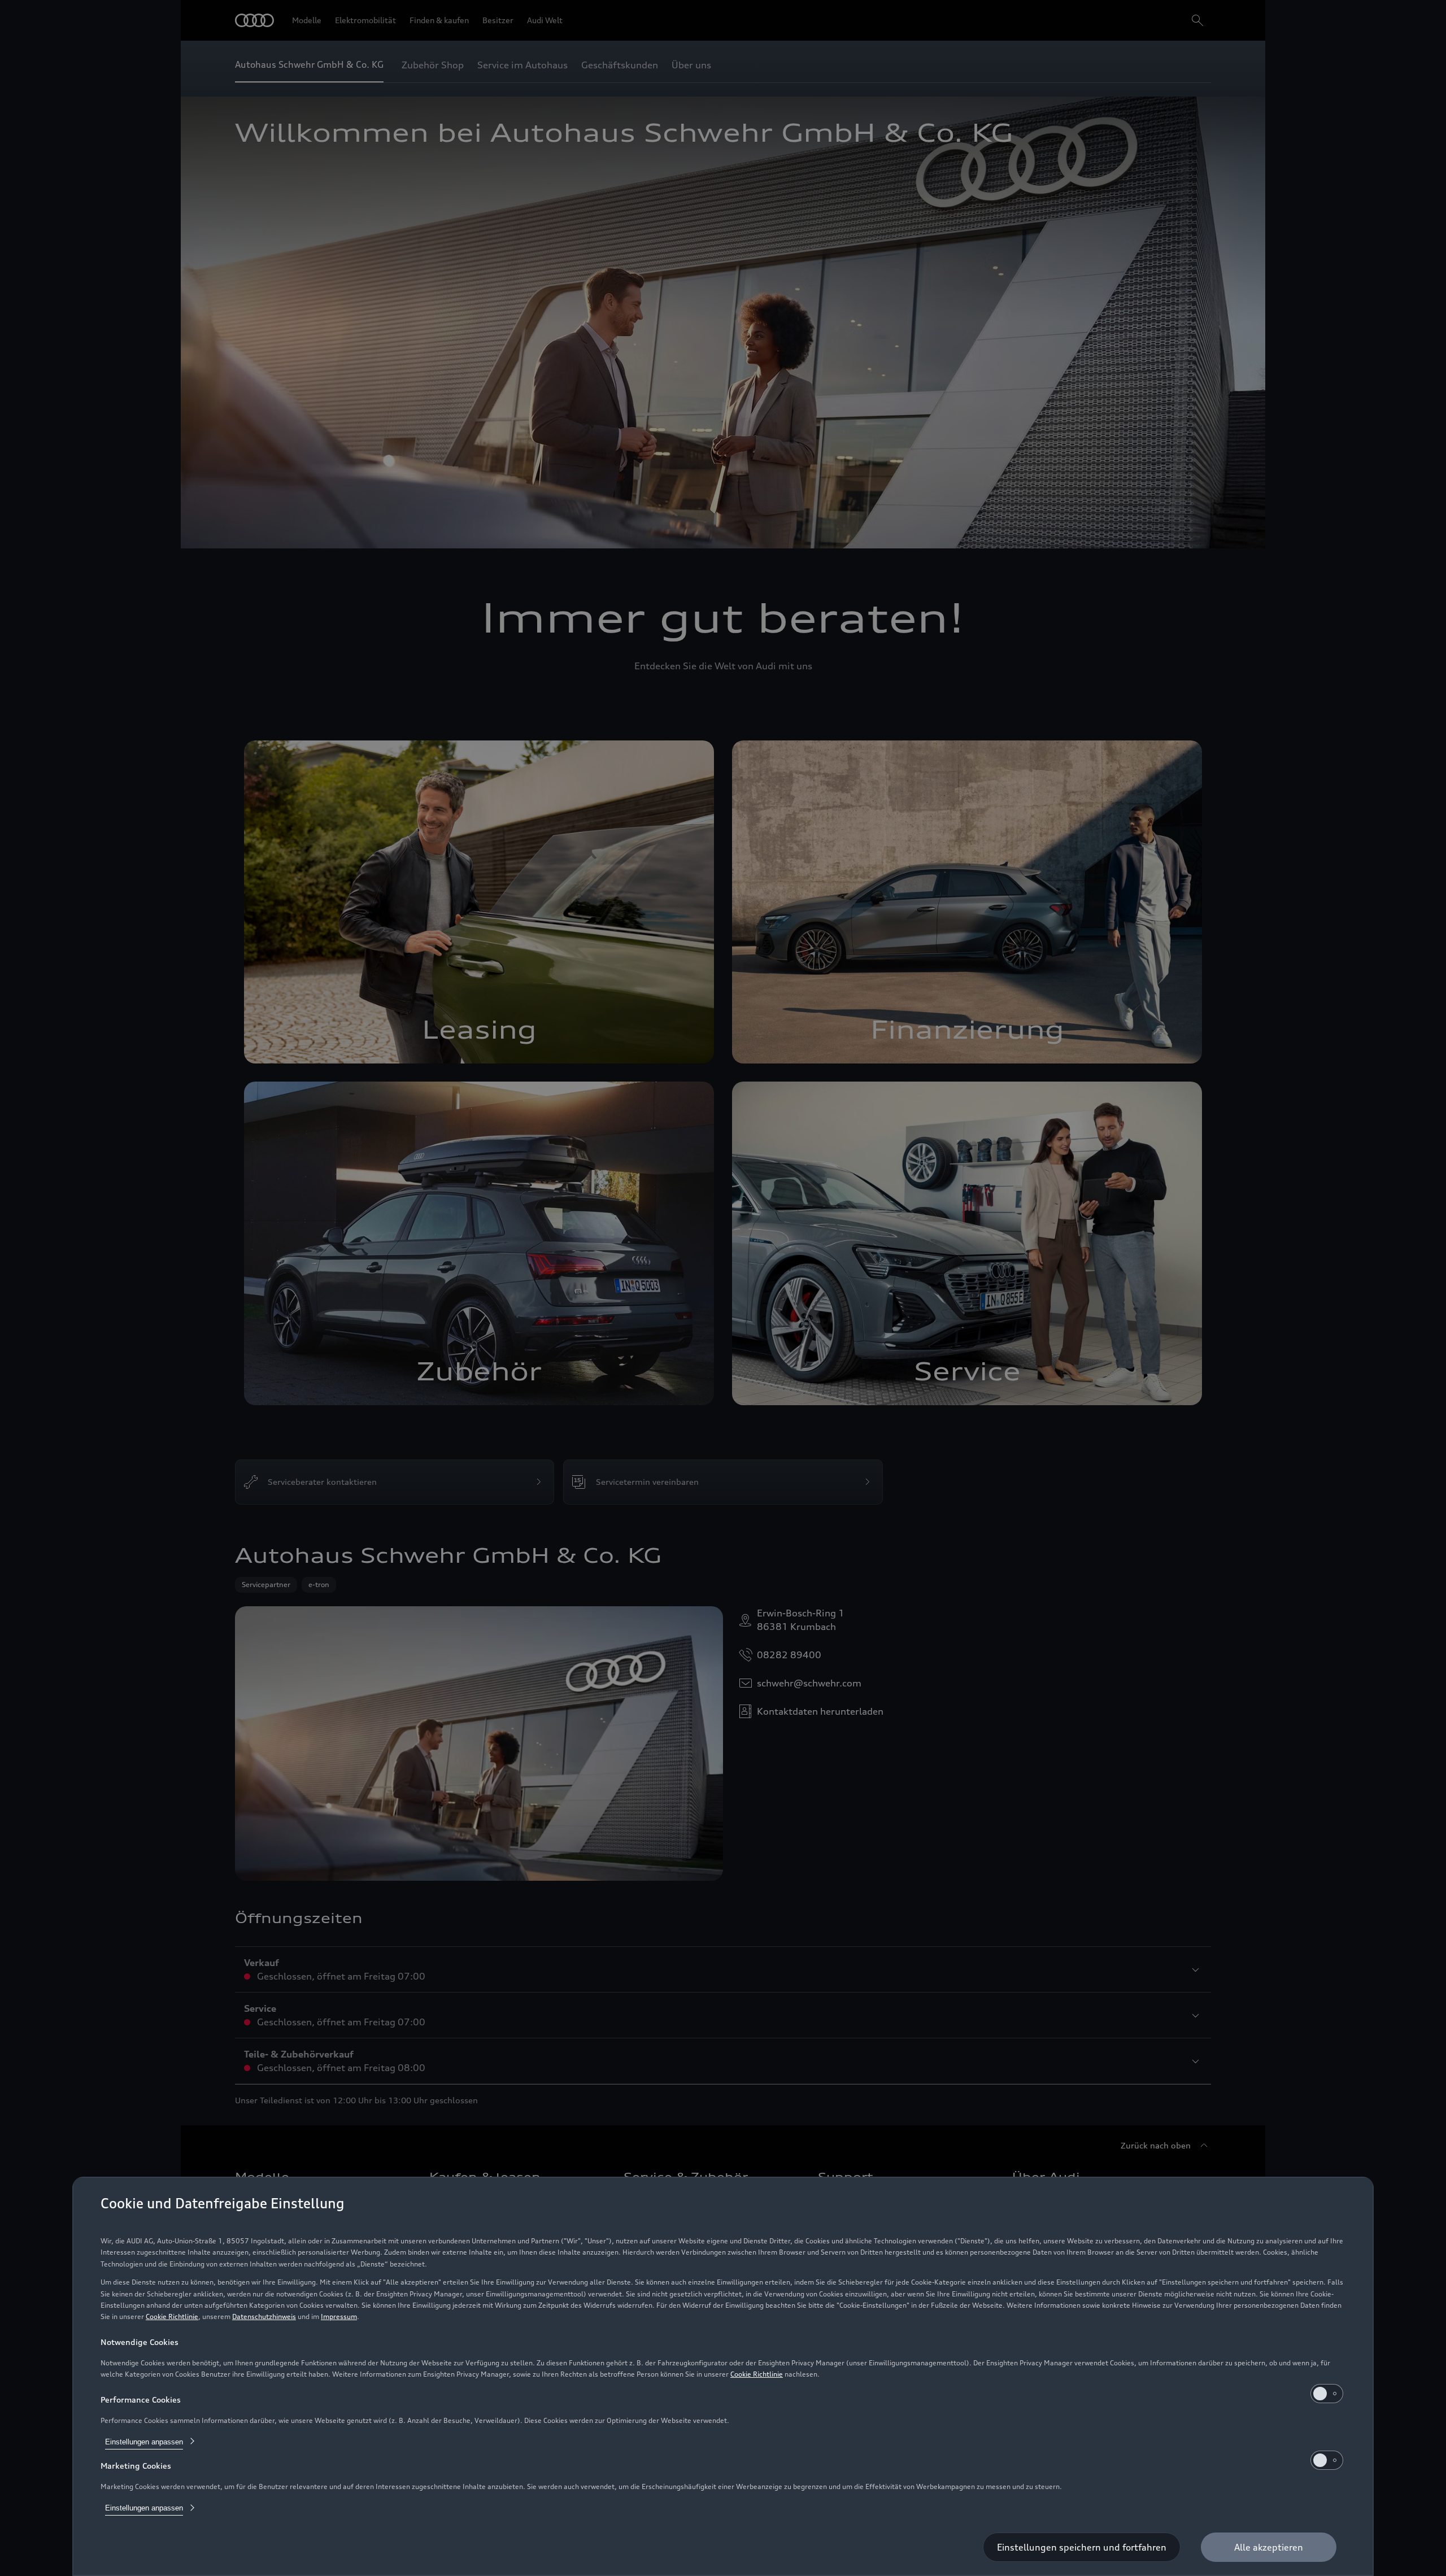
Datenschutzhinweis (264, 2316)
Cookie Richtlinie (172, 2316)
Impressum (339, 2316)
